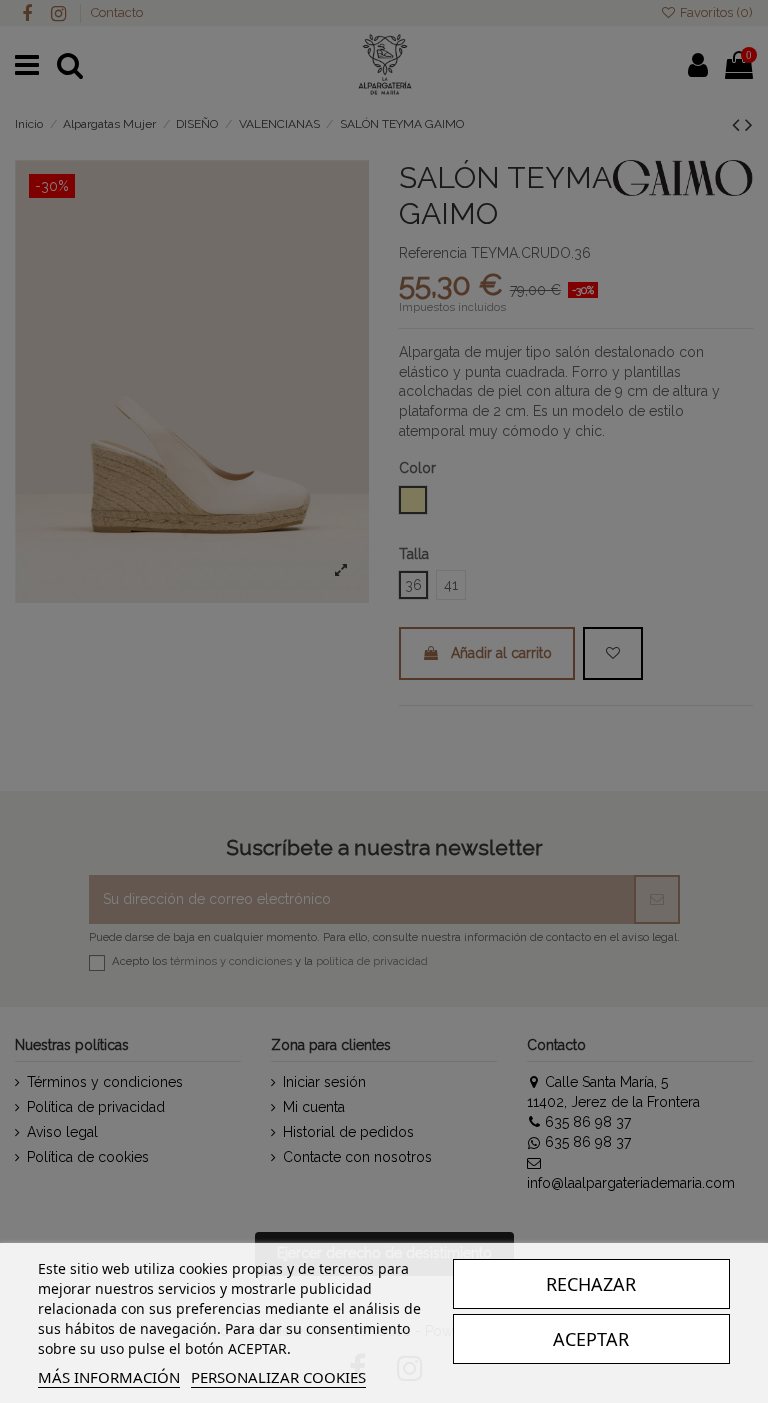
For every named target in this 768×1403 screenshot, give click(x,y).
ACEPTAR (591, 1339)
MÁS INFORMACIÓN (109, 1377)
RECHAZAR (591, 1284)
